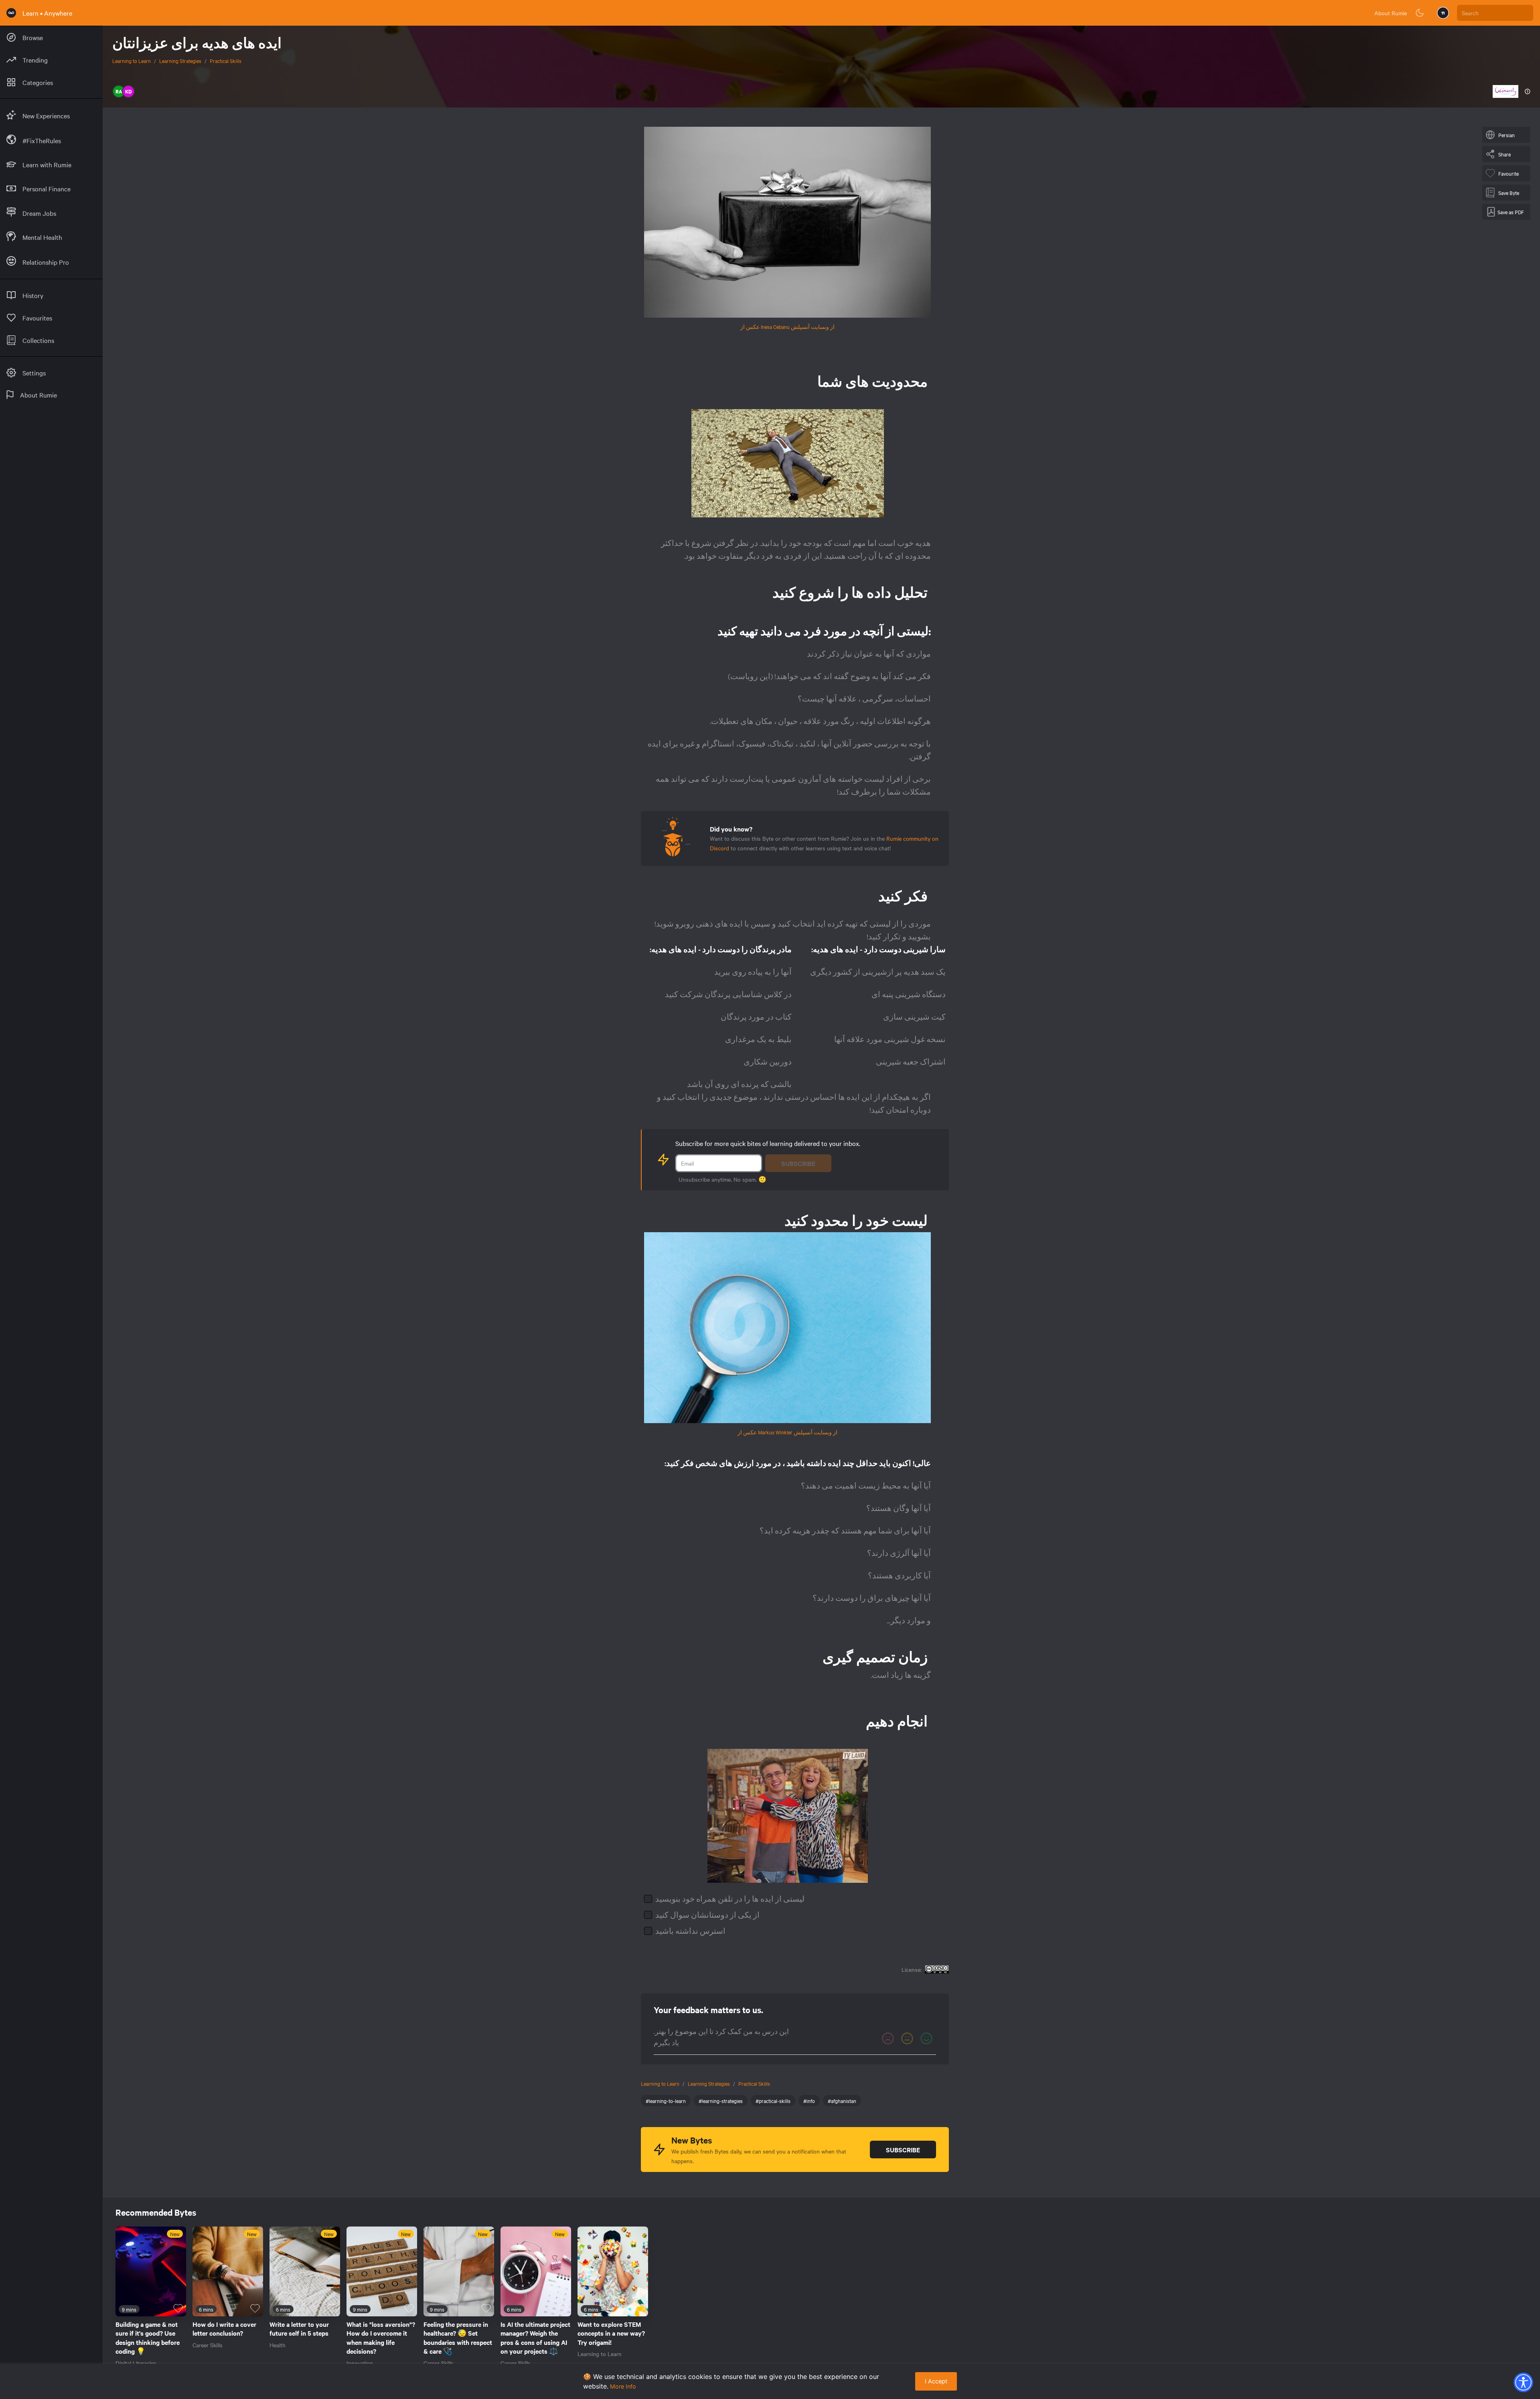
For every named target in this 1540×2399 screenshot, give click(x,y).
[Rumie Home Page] (11, 13)
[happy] (926, 2038)
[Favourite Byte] (178, 2308)
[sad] (888, 2038)
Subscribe (798, 1163)
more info (623, 2386)
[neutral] (907, 2038)
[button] (1523, 2382)
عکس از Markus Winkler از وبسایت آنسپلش (787, 1432)
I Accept (936, 2381)
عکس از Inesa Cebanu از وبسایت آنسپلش (787, 326)
